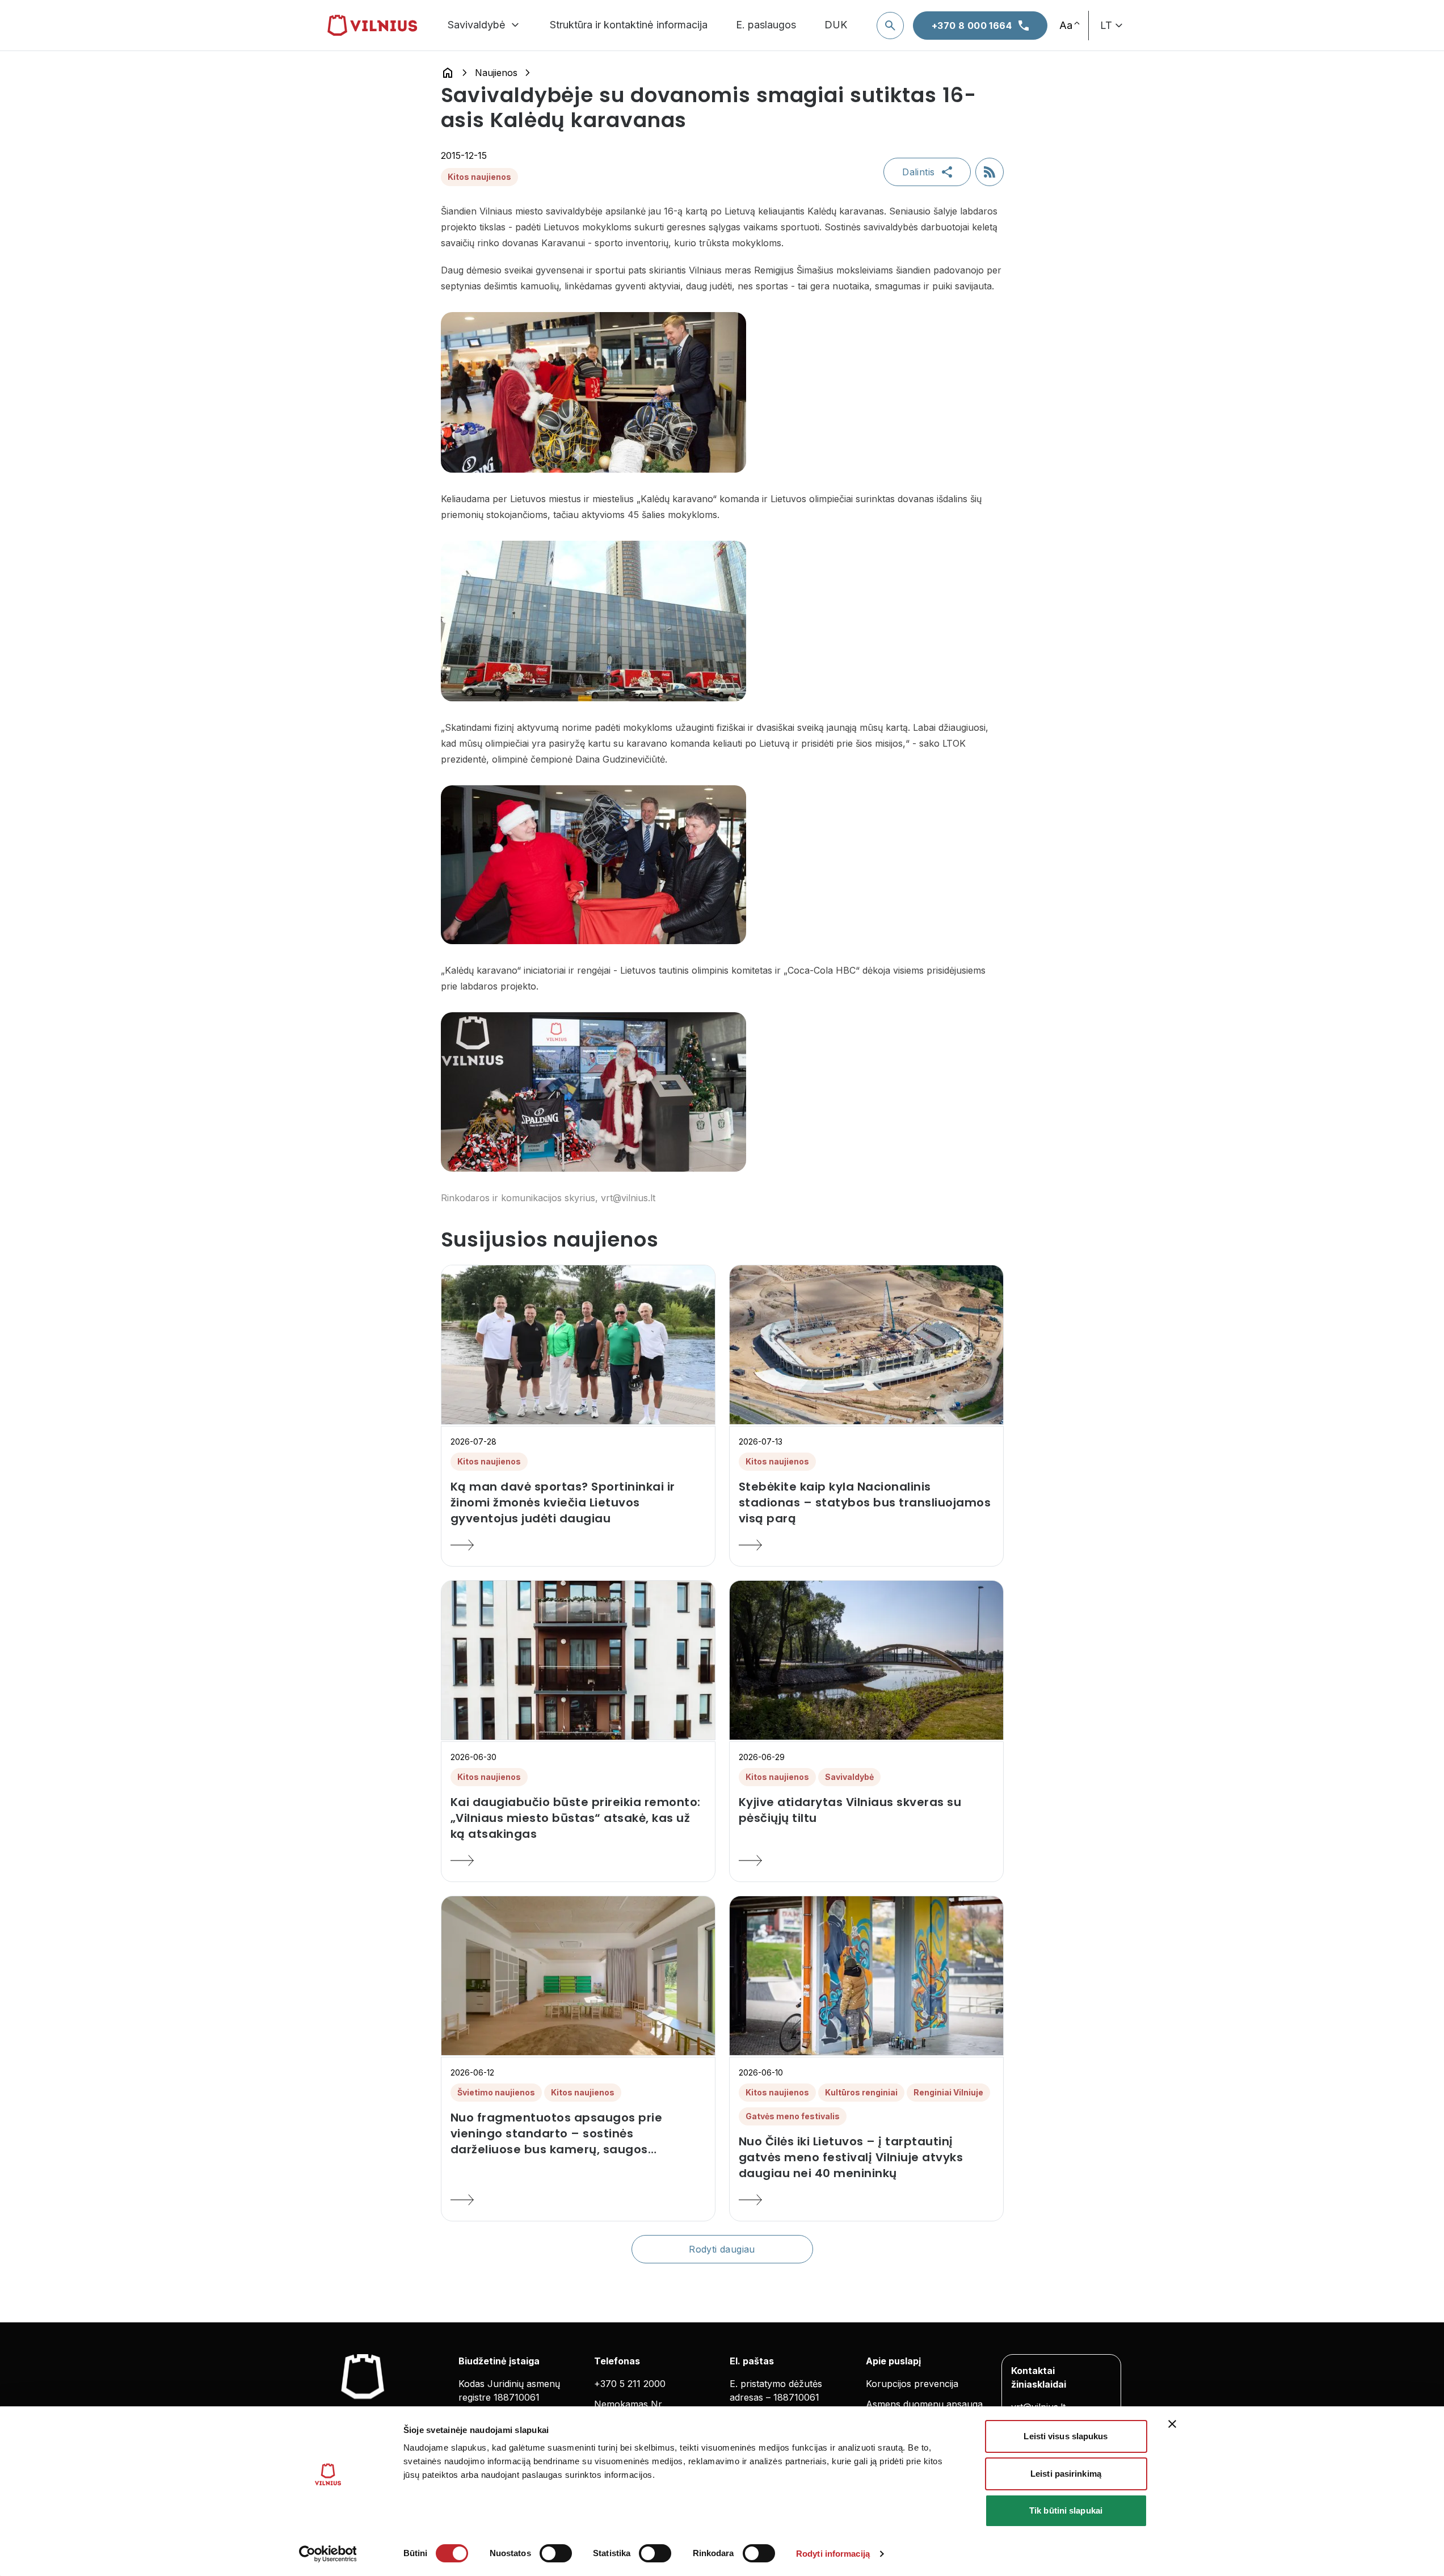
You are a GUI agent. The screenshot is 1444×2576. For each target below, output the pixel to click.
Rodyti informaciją (833, 2554)
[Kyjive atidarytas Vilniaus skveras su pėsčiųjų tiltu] (866, 1861)
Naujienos (496, 73)
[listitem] (578, 1502)
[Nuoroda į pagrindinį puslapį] (448, 73)
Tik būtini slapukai (1066, 2510)
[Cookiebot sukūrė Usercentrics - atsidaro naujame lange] (328, 2554)
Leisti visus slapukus (1066, 2436)
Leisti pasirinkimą (1066, 2474)
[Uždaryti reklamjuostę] (1172, 2424)
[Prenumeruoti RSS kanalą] (990, 172)
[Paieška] (890, 26)
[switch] (556, 2553)
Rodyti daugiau (722, 2249)
